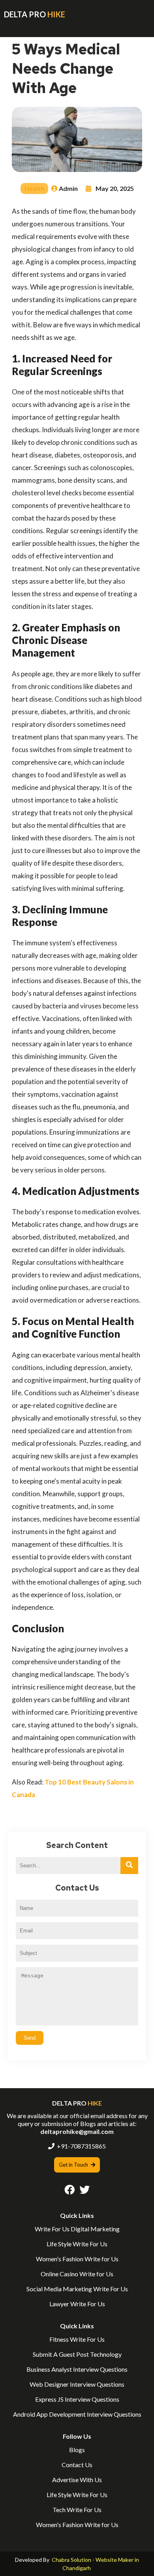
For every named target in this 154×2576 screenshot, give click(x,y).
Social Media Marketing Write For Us (77, 2289)
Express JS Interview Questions (77, 2399)
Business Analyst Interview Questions (77, 2369)
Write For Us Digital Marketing (77, 2229)
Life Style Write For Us (77, 2244)
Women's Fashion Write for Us (77, 2259)
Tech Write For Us (77, 2510)
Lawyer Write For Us (77, 2304)
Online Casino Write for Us (77, 2274)
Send (30, 2038)
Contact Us (77, 2465)
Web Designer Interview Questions (77, 2384)
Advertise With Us (77, 2480)
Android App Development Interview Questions (77, 2414)
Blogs (77, 2450)
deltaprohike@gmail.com (77, 2131)
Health (34, 188)
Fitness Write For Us (77, 2339)
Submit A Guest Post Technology (77, 2354)
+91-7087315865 (81, 2146)
